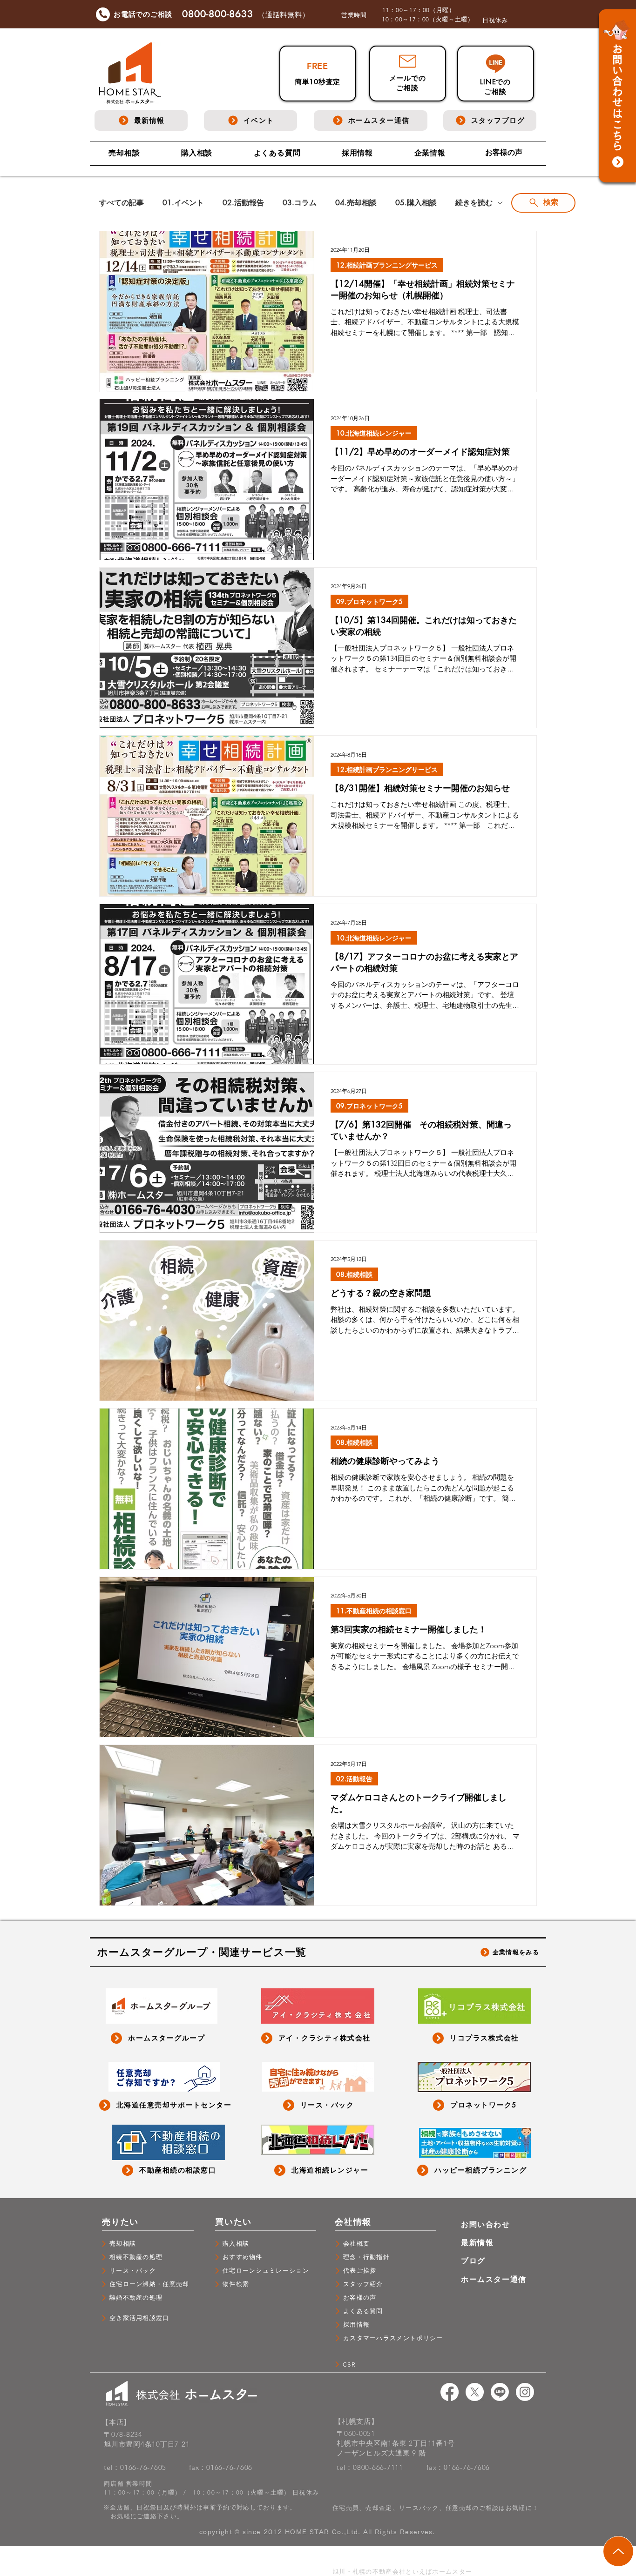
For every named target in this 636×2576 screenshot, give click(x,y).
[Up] (618, 2551)
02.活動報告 (243, 203)
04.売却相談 (356, 203)
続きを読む (474, 203)
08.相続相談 (354, 1274)
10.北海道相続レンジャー (374, 433)
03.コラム (300, 203)
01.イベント (183, 203)
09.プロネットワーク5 (369, 601)
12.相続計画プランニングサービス (387, 265)
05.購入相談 (416, 203)
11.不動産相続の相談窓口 (374, 1611)
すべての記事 (122, 203)
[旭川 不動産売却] (450, 2392)
